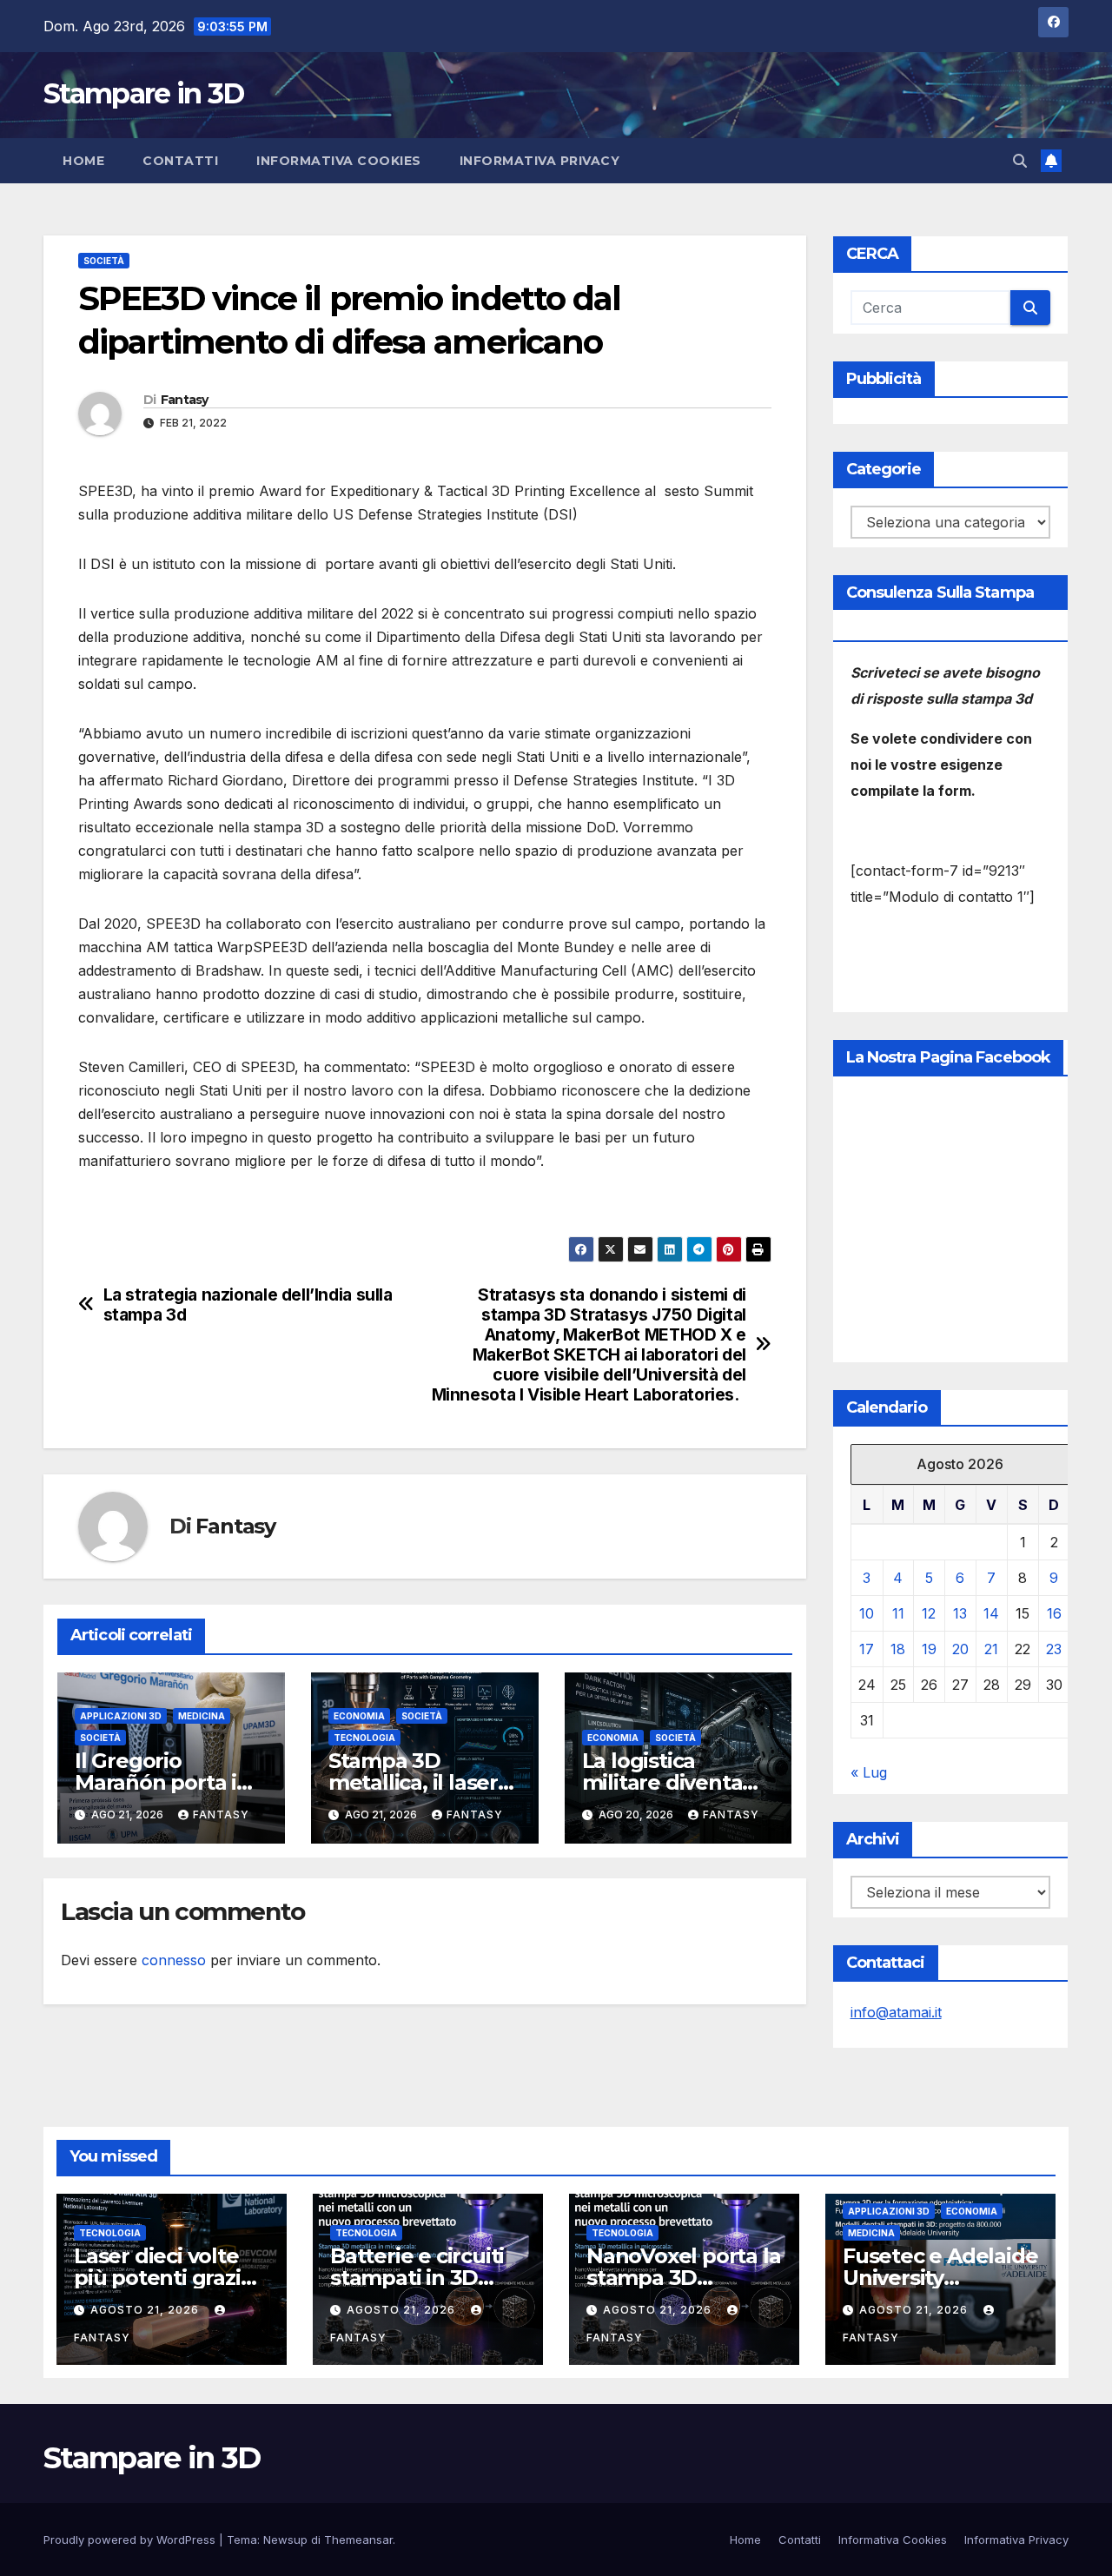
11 (898, 1613)
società (104, 261)
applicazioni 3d (121, 1716)
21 (991, 1649)
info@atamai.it (896, 2012)
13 (960, 1613)
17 (867, 1649)
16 (1054, 1613)
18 (898, 1649)
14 (991, 1613)
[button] (1020, 161)
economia (359, 1716)
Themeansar (358, 2540)
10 (867, 1613)
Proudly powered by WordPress (131, 2540)
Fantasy (185, 400)
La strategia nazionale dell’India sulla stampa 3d (248, 1305)
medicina (202, 1716)
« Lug (869, 1772)
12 (929, 1613)
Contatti (180, 161)
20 (960, 1649)
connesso (174, 1960)
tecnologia (364, 1738)
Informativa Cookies (339, 161)
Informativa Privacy (540, 161)
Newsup (285, 2540)
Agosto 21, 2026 (146, 2310)
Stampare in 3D (143, 93)
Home (83, 161)
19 (929, 1649)
